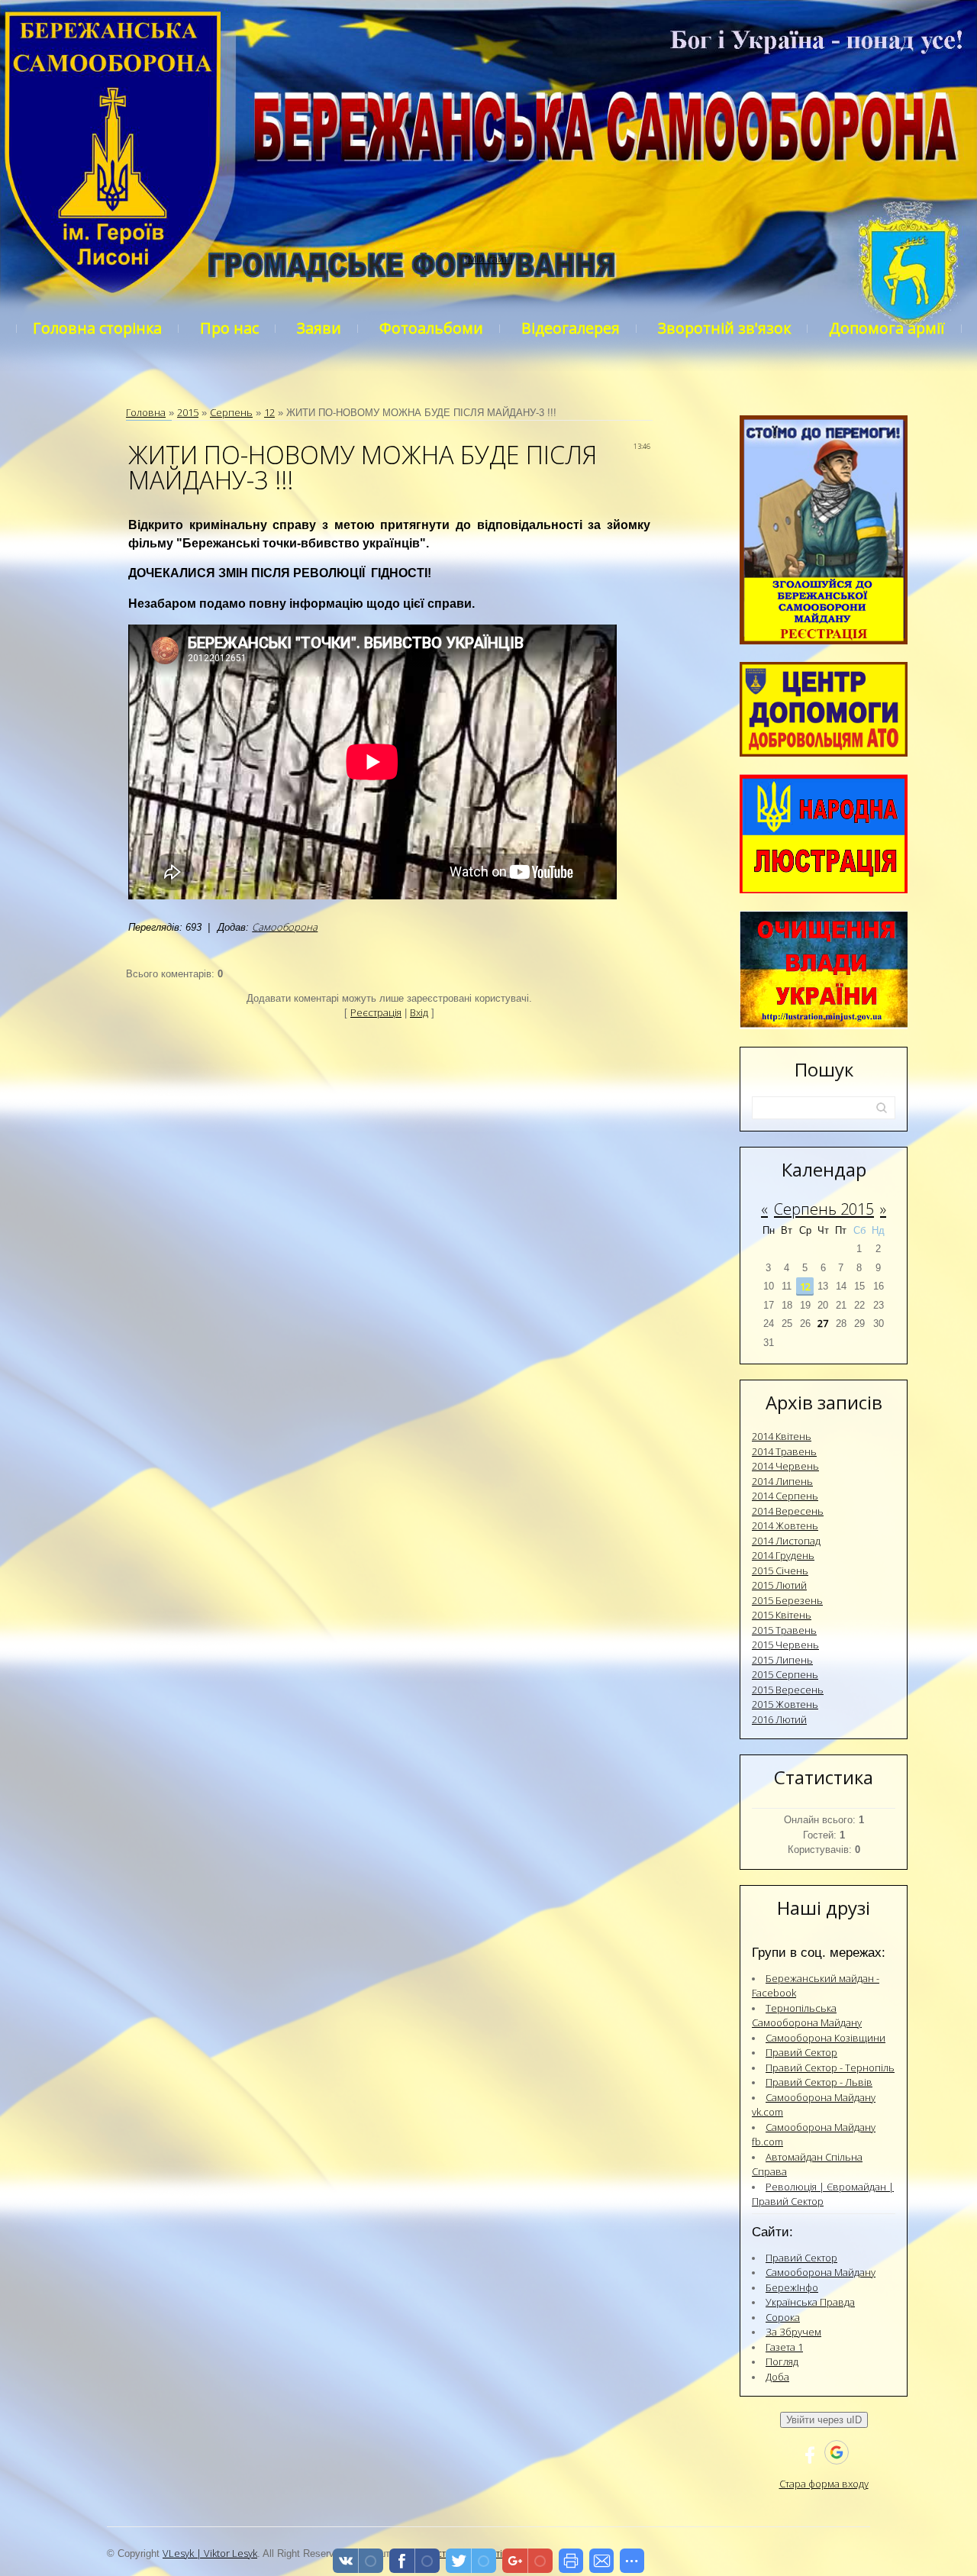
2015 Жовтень (785, 1704)
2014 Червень (785, 1466)
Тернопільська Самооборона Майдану (807, 2016)
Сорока (783, 2317)
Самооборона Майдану (821, 2272)
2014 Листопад (786, 1541)
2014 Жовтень (785, 1525)
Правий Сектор (801, 2052)
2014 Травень (784, 1451)
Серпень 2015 (824, 1209)
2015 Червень (785, 1645)
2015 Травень (784, 1630)
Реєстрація (376, 1012)
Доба (777, 2377)
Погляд (782, 2361)
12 (269, 412)
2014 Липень (782, 1481)
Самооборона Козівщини (825, 2038)
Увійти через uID (824, 2420)
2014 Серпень (785, 1496)
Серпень (231, 412)
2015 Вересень (788, 1690)
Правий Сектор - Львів (819, 2082)
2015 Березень (787, 1600)
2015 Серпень (785, 1674)
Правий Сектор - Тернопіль (830, 2068)
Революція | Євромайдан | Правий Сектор (823, 2194)
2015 (188, 412)
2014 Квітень (782, 1436)
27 (823, 1323)
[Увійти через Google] (837, 2452)
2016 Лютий (779, 1719)
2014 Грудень (783, 1555)
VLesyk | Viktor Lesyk (210, 2553)
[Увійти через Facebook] (810, 2452)
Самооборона (285, 927)
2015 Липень (782, 1660)
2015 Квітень (782, 1615)
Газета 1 (784, 2347)
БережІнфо (792, 2287)
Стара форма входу (824, 2484)
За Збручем (793, 2332)
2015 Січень (780, 1570)
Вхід (419, 1012)
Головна (146, 412)
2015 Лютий (779, 1585)
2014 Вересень (788, 1511)
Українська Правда (810, 2302)
